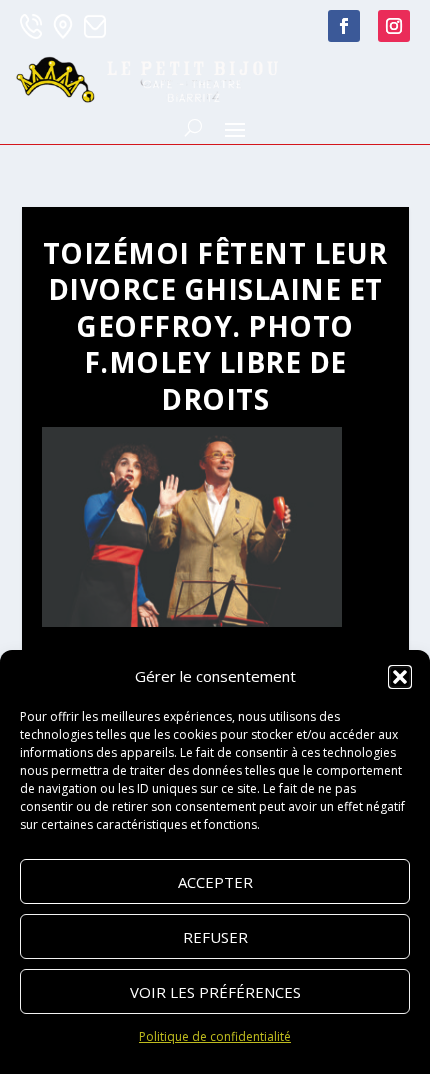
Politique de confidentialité (215, 1036)
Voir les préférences (215, 992)
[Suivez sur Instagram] (394, 26)
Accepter (215, 882)
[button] (400, 677)
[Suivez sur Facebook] (344, 26)
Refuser (215, 937)
